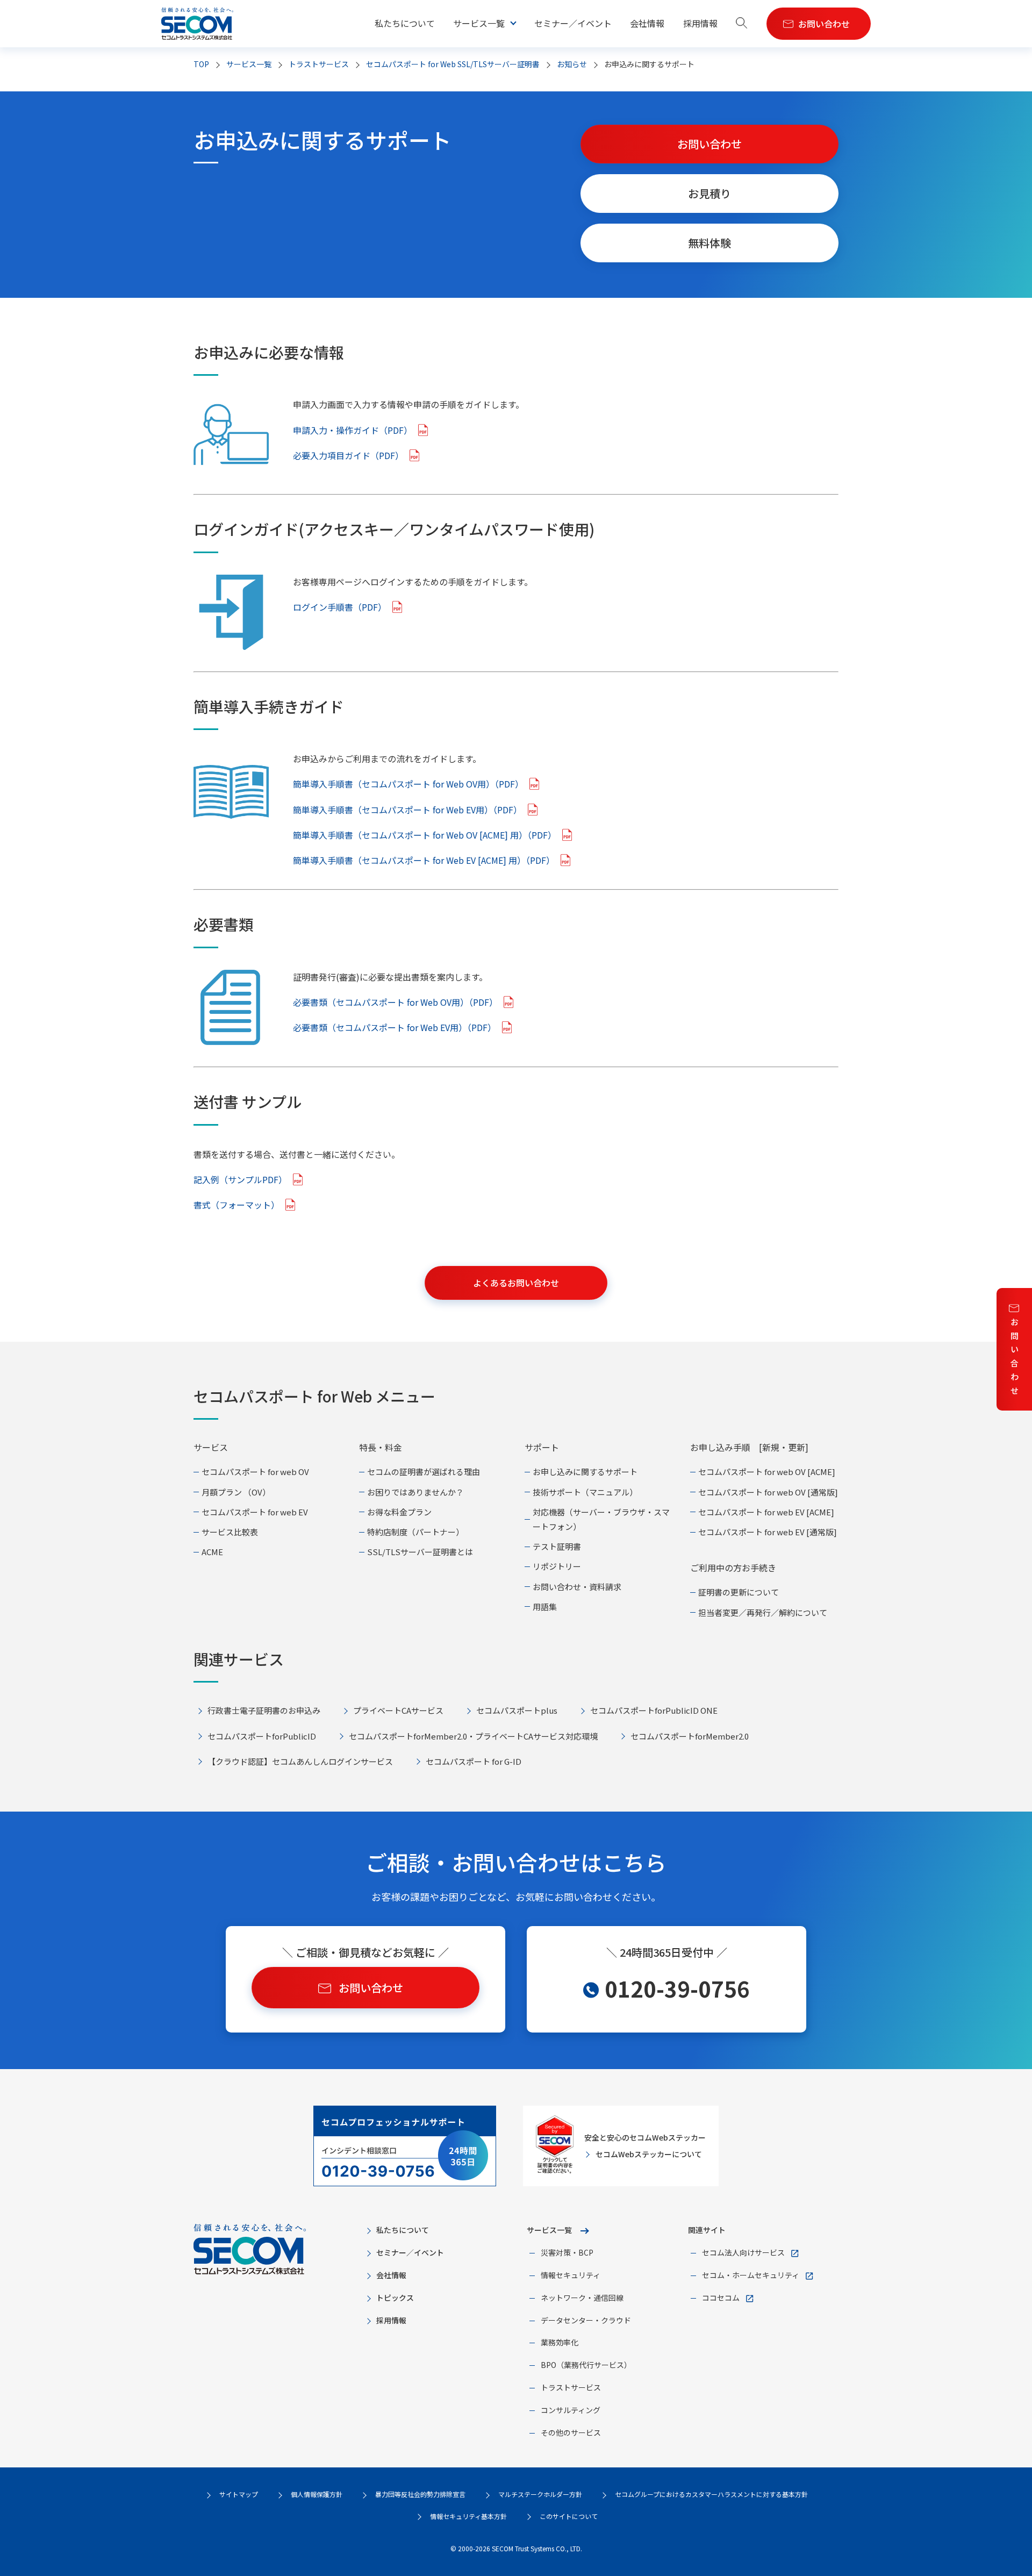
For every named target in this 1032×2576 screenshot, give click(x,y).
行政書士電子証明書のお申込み (264, 1710)
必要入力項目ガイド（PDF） (348, 455)
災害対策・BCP (567, 2252)
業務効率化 (560, 2342)
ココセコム (721, 2298)
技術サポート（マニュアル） (585, 1492)
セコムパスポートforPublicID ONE (654, 1710)
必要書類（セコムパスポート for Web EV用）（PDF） (395, 1027)
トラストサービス (319, 64)
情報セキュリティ (571, 2275)
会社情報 (647, 23)
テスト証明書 (557, 1546)
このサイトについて (569, 2516)
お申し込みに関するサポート (585, 1472)
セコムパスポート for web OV (255, 1472)
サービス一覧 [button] (479, 23)
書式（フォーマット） (236, 1205)
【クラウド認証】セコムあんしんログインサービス (300, 1761)
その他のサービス (571, 2432)
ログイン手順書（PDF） (340, 607)
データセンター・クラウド (586, 2320)
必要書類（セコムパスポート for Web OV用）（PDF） (395, 1002)
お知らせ (572, 64)
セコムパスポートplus (517, 1710)
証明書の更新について (739, 1592)
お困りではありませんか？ (415, 1492)
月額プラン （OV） (236, 1492)
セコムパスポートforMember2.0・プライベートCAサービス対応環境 (473, 1736)
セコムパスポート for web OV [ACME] (767, 1472)
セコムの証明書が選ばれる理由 (424, 1472)
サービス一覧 (549, 2230)
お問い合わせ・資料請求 (577, 1587)
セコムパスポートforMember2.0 (690, 1736)
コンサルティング (571, 2410)
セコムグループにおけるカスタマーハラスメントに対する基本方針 (711, 2494)
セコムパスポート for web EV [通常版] (768, 1532)
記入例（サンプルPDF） (240, 1179)
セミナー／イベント (573, 23)
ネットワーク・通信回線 (582, 2298)
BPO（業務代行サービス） (586, 2365)
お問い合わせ (1015, 1356)
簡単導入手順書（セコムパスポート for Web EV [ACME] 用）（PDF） (424, 860)
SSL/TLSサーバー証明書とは (420, 1552)
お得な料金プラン (399, 1512)
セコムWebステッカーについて (649, 2154)
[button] (742, 24)
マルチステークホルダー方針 (540, 2494)
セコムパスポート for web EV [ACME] (766, 1512)
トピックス (395, 2298)
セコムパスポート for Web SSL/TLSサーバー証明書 (453, 64)
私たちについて (405, 23)
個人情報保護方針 (317, 2494)
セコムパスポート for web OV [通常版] (768, 1492)
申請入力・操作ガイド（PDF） (353, 430)
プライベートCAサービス (398, 1710)
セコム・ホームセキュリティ (751, 2275)
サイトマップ (239, 2494)
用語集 (545, 1607)
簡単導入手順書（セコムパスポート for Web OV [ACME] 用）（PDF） (425, 835)
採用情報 (700, 23)
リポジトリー (557, 1566)
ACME (212, 1552)
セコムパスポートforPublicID (262, 1736)
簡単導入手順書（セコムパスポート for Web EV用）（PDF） (407, 810)
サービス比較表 (230, 1532)
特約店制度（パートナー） (415, 1532)
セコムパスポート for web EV (255, 1512)
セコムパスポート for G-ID (474, 1761)
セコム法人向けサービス (743, 2252)
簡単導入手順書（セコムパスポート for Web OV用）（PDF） (408, 784)
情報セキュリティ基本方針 (468, 2516)
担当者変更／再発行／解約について (763, 1612)
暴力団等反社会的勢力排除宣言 (420, 2494)
